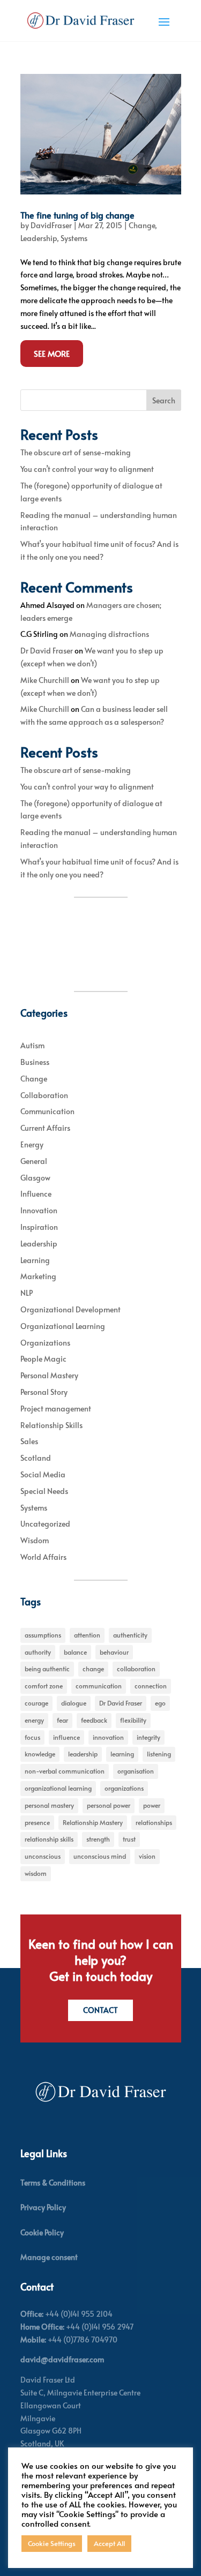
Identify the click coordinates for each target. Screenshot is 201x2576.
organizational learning (58, 1788)
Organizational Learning (63, 1326)
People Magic (43, 1359)
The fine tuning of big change (77, 215)
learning (122, 1754)
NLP (27, 1293)
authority (38, 1652)
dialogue (74, 1703)
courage (36, 1703)
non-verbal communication (65, 1771)
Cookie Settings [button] (52, 2543)
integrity (148, 1737)
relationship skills (49, 1839)
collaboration (136, 1669)
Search (164, 400)
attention (87, 1635)
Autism (32, 1045)
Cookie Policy (42, 2232)
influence (66, 1737)
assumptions (43, 1635)
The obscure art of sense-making (76, 452)
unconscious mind (100, 1856)
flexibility (133, 1720)
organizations (124, 1788)
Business (35, 1062)
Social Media (43, 1474)
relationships (154, 1822)
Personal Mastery (49, 1375)
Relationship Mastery (93, 1822)
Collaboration (44, 1095)
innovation (108, 1737)
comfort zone (44, 1686)
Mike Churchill (45, 680)
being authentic (47, 1669)
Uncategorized (45, 1524)
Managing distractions (109, 634)
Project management (56, 1409)
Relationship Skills (51, 1425)
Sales (29, 1441)
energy (34, 1720)
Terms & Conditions (53, 2183)
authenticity (130, 1635)
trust (129, 1839)
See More (52, 353)
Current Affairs (45, 1128)
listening (159, 1754)
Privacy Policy (43, 2207)
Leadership (39, 238)
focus (32, 1737)
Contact (100, 2010)
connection (151, 1686)
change (93, 1669)
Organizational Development (70, 1309)
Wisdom (35, 1540)
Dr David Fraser (47, 651)
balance (75, 1652)
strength (98, 1839)
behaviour (114, 1652)
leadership (83, 1754)
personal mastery (49, 1805)
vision (147, 1856)
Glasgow (35, 1178)
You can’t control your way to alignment (87, 469)
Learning (35, 1260)
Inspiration (39, 1227)
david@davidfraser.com (62, 2359)
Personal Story (44, 1392)
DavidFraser (51, 225)
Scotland (36, 1458)
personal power (109, 1805)
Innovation (39, 1210)
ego (160, 1703)
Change (142, 225)
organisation (136, 1771)
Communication (47, 1111)
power (152, 1805)
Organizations (45, 1343)
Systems (74, 238)
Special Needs (44, 1491)
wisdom (36, 1873)
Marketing (38, 1276)
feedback (94, 1720)
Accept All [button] (109, 2543)
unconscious (43, 1856)
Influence (36, 1194)
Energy (32, 1144)
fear (62, 1720)
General (34, 1161)
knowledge (40, 1754)
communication (99, 1686)
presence (37, 1822)
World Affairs (43, 1557)
